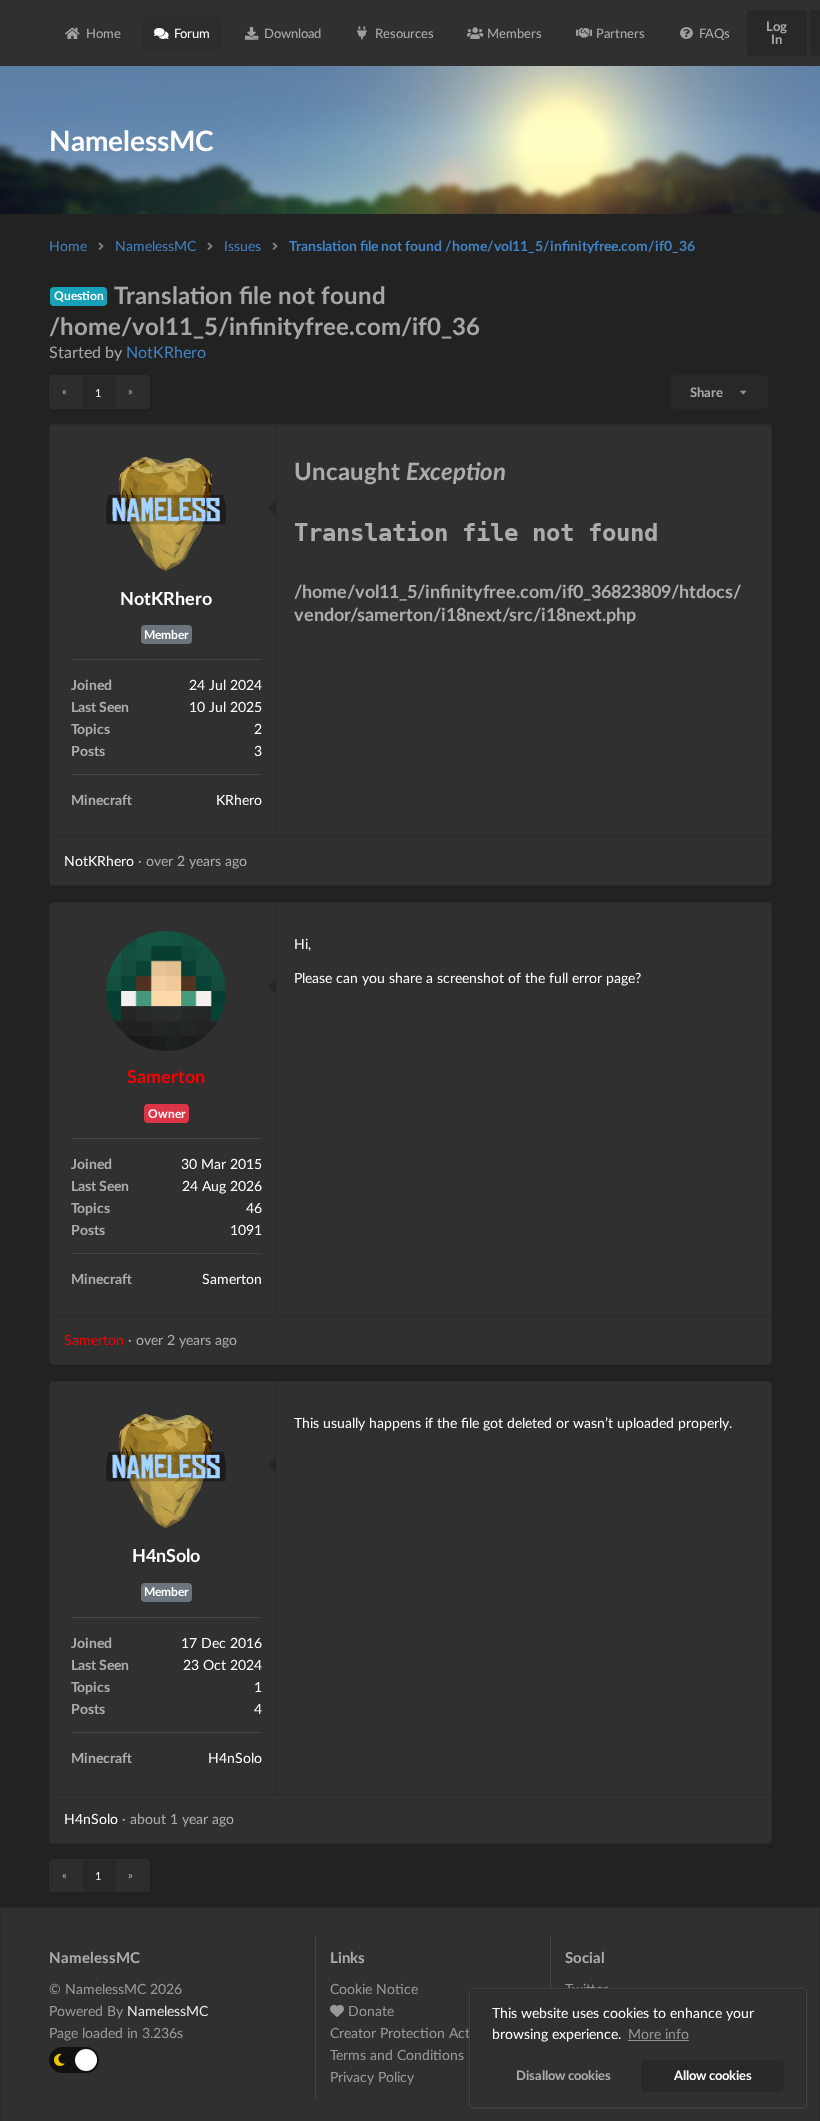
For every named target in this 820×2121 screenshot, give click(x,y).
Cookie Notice (374, 1989)
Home (103, 33)
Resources (404, 33)
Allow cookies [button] (713, 2075)
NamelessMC (155, 245)
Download (292, 33)
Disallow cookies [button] (563, 2075)
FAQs (714, 33)
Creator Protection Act (400, 2032)
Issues (242, 245)
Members (514, 33)
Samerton (166, 1076)
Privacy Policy (372, 2076)
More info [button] (658, 2033)
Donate (369, 2010)
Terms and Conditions (397, 2054)
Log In (776, 32)
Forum (192, 33)
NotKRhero (166, 351)
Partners (620, 33)
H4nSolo (166, 1555)
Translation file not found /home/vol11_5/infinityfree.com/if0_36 (492, 245)
